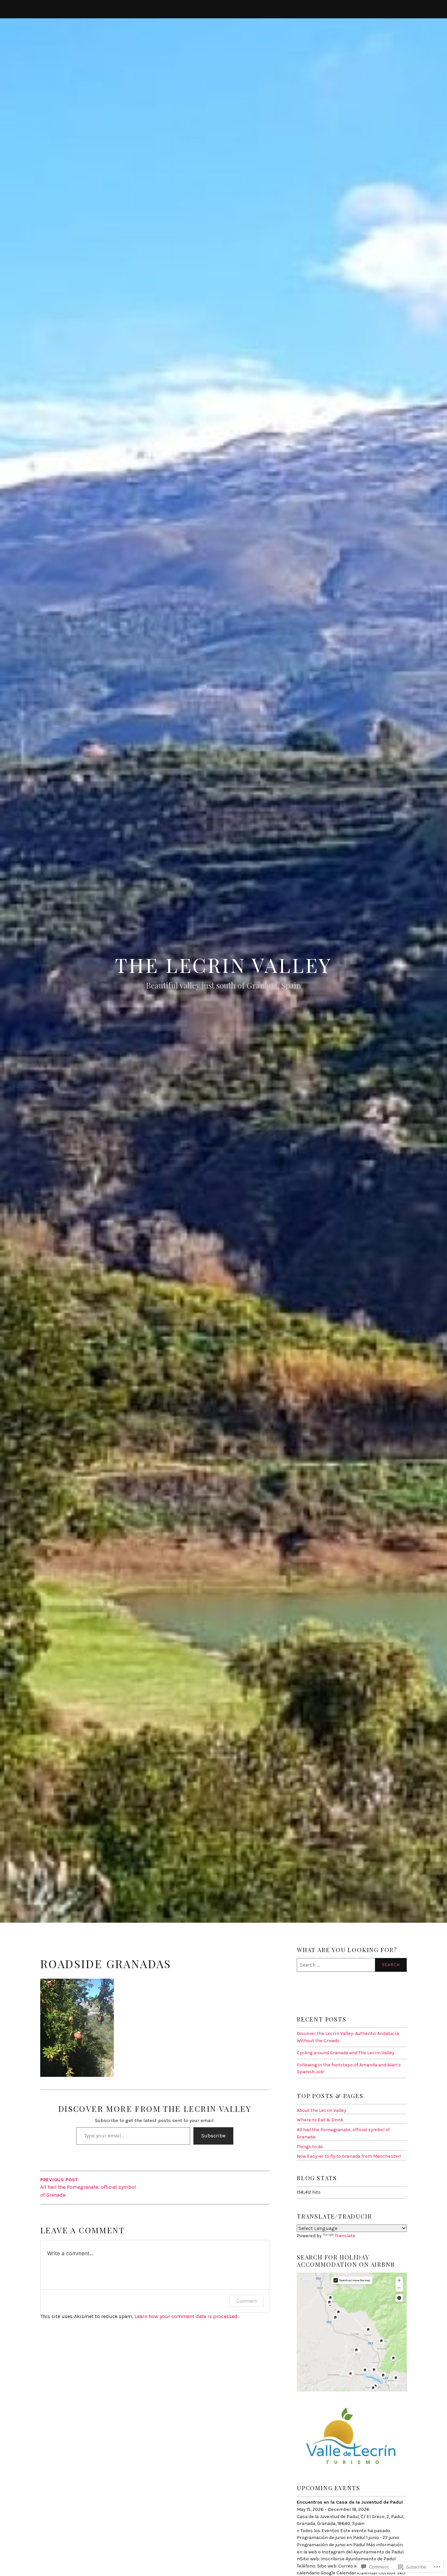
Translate (345, 2236)
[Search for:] (352, 1965)
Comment (247, 2301)
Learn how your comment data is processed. (187, 2316)
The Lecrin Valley (224, 965)
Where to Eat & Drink (320, 2120)
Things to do (310, 2147)
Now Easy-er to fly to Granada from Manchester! (349, 2156)
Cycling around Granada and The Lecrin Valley (346, 2053)
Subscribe (213, 2136)
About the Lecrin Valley (322, 2110)
